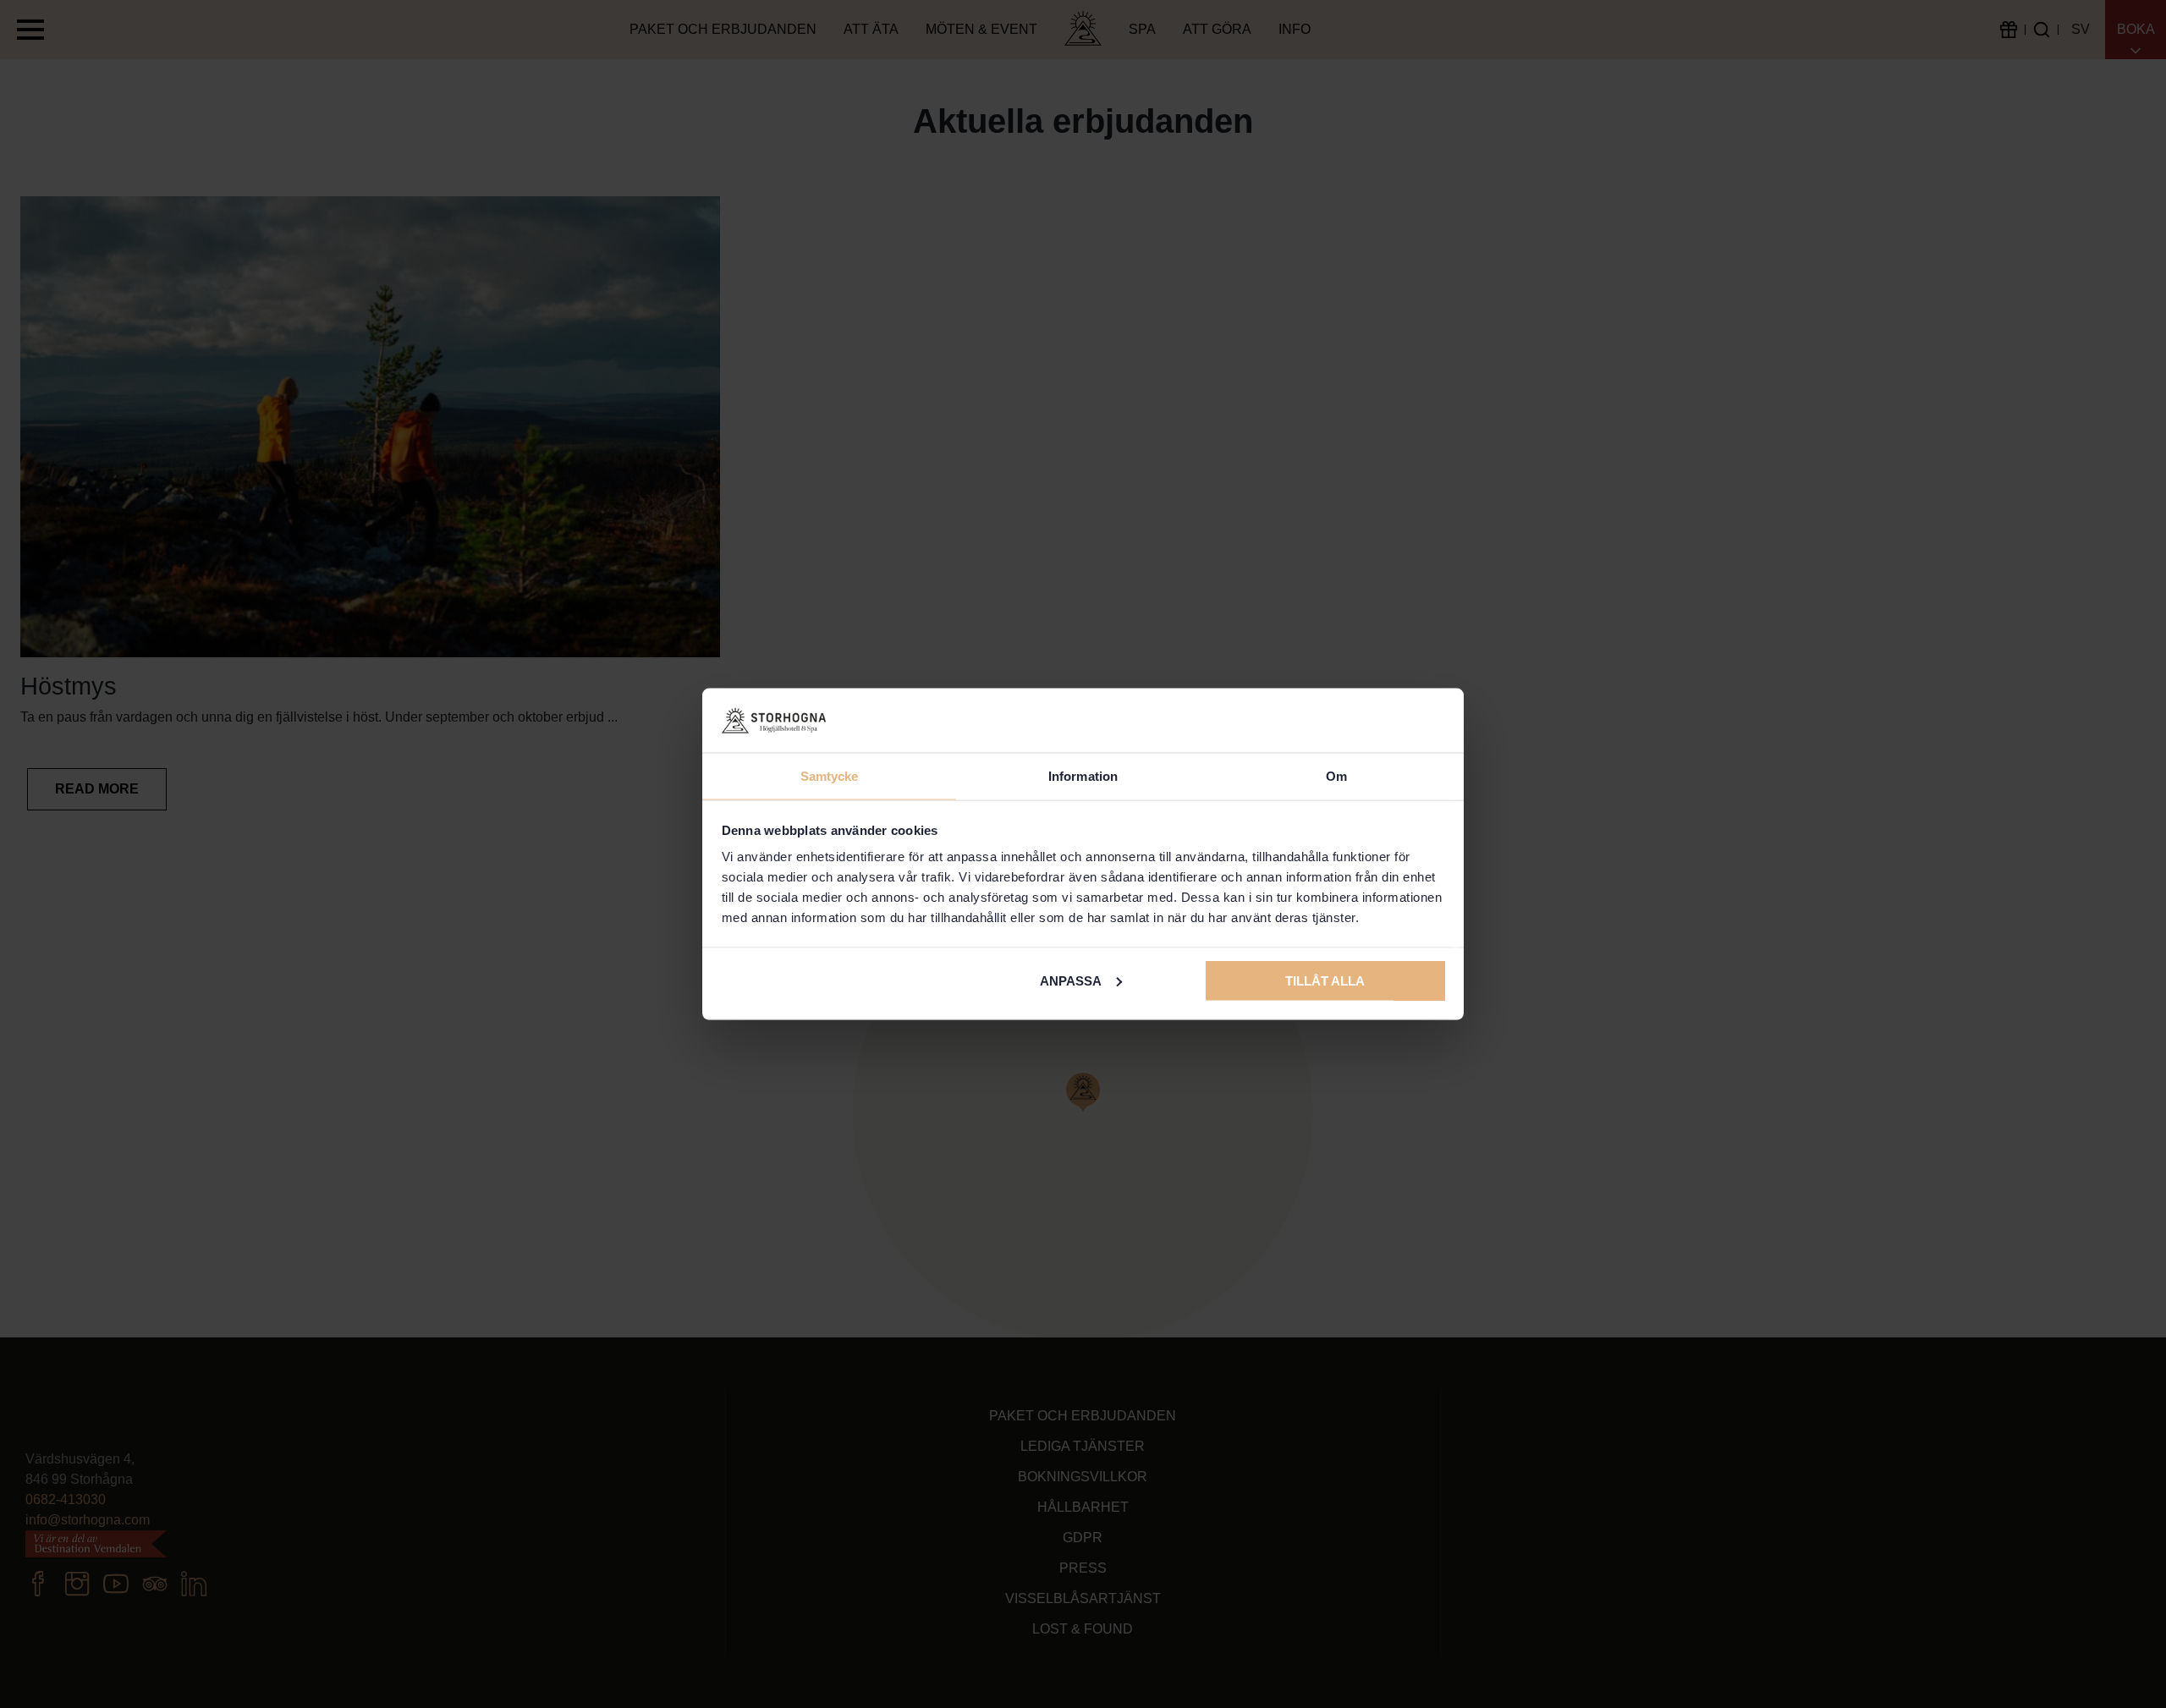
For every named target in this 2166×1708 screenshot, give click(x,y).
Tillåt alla (1325, 980)
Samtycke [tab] (830, 776)
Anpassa (1071, 980)
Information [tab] (1083, 776)
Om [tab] (1336, 776)
